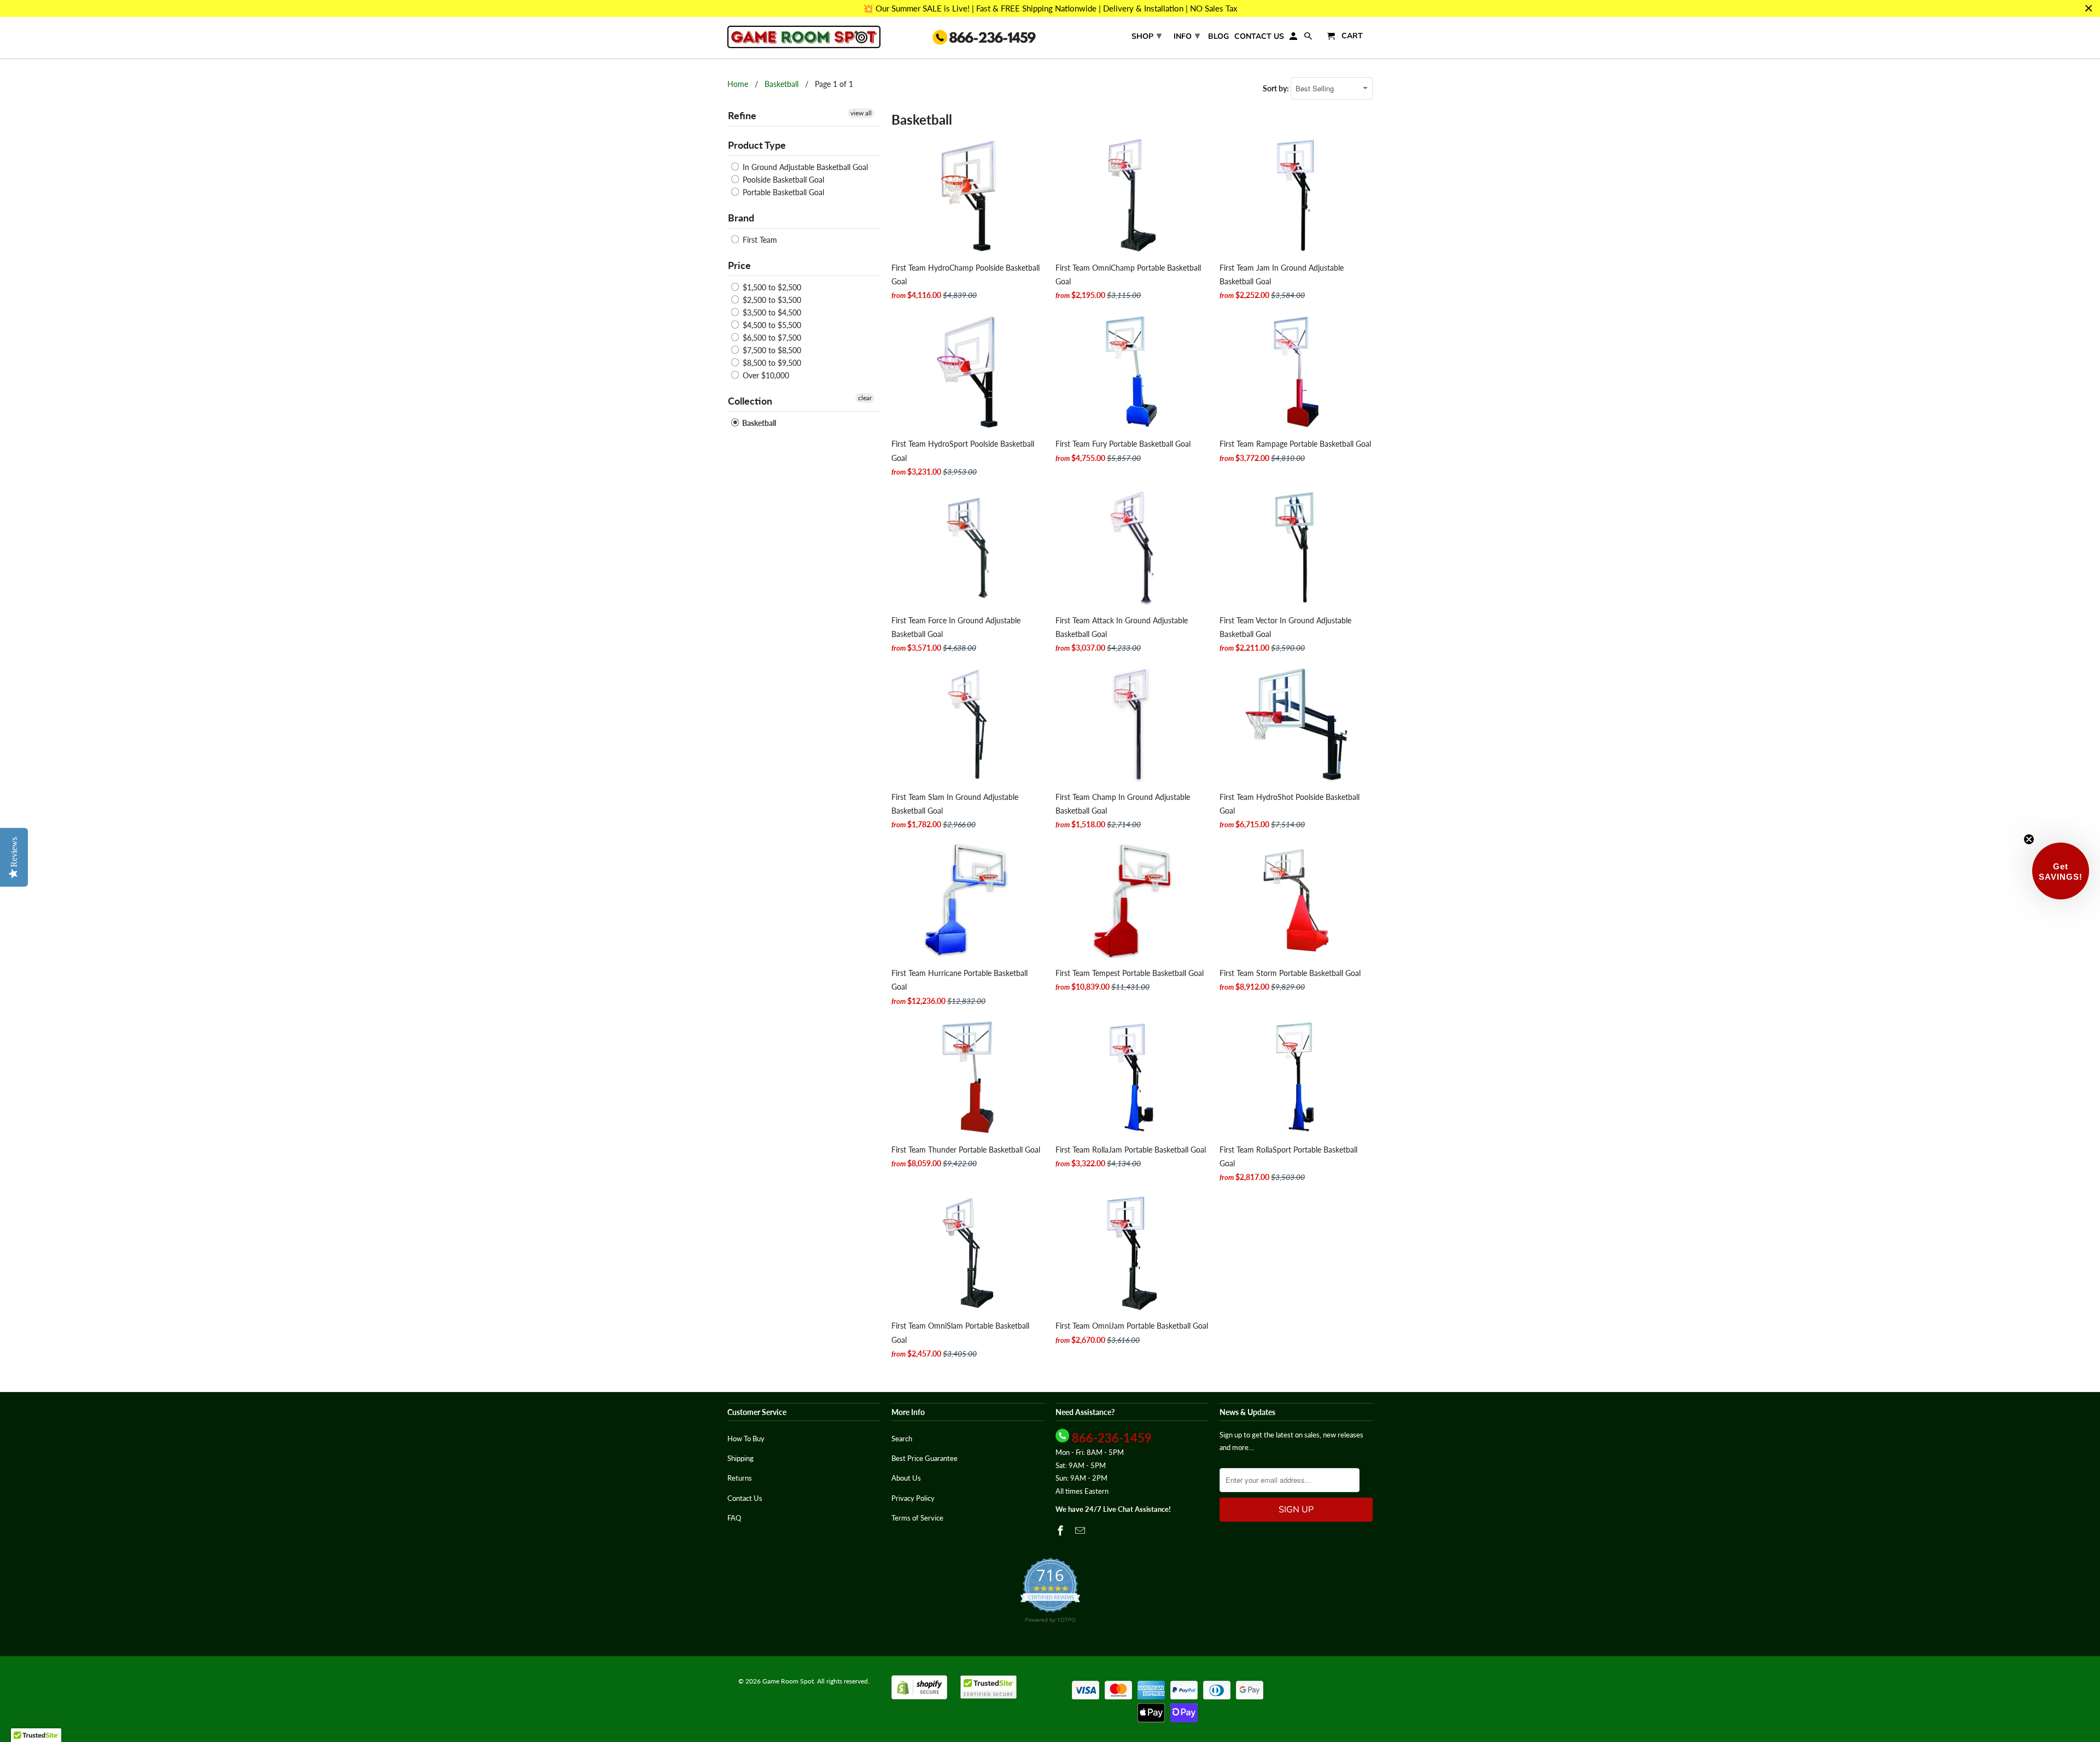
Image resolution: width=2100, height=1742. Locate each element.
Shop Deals (943, 942)
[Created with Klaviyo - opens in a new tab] (1050, 1031)
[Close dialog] (1251, 717)
